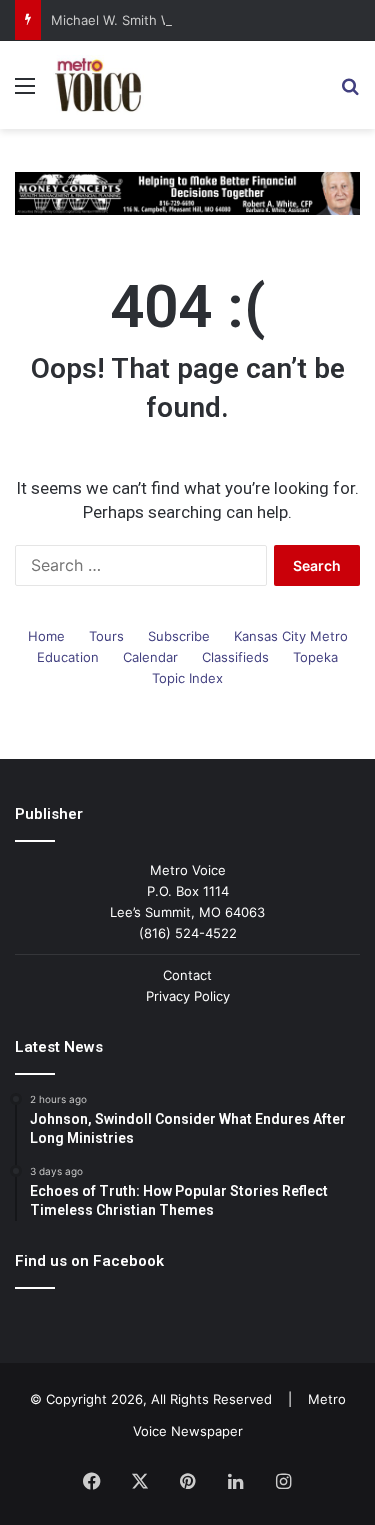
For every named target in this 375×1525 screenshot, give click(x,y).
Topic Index (187, 678)
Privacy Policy (188, 996)
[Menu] (25, 92)
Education (68, 657)
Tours (106, 636)
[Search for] (350, 92)
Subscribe (179, 636)
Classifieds (235, 657)
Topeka (315, 657)
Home (46, 636)
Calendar (150, 657)
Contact (187, 975)
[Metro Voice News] (97, 85)
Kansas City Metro (291, 636)
